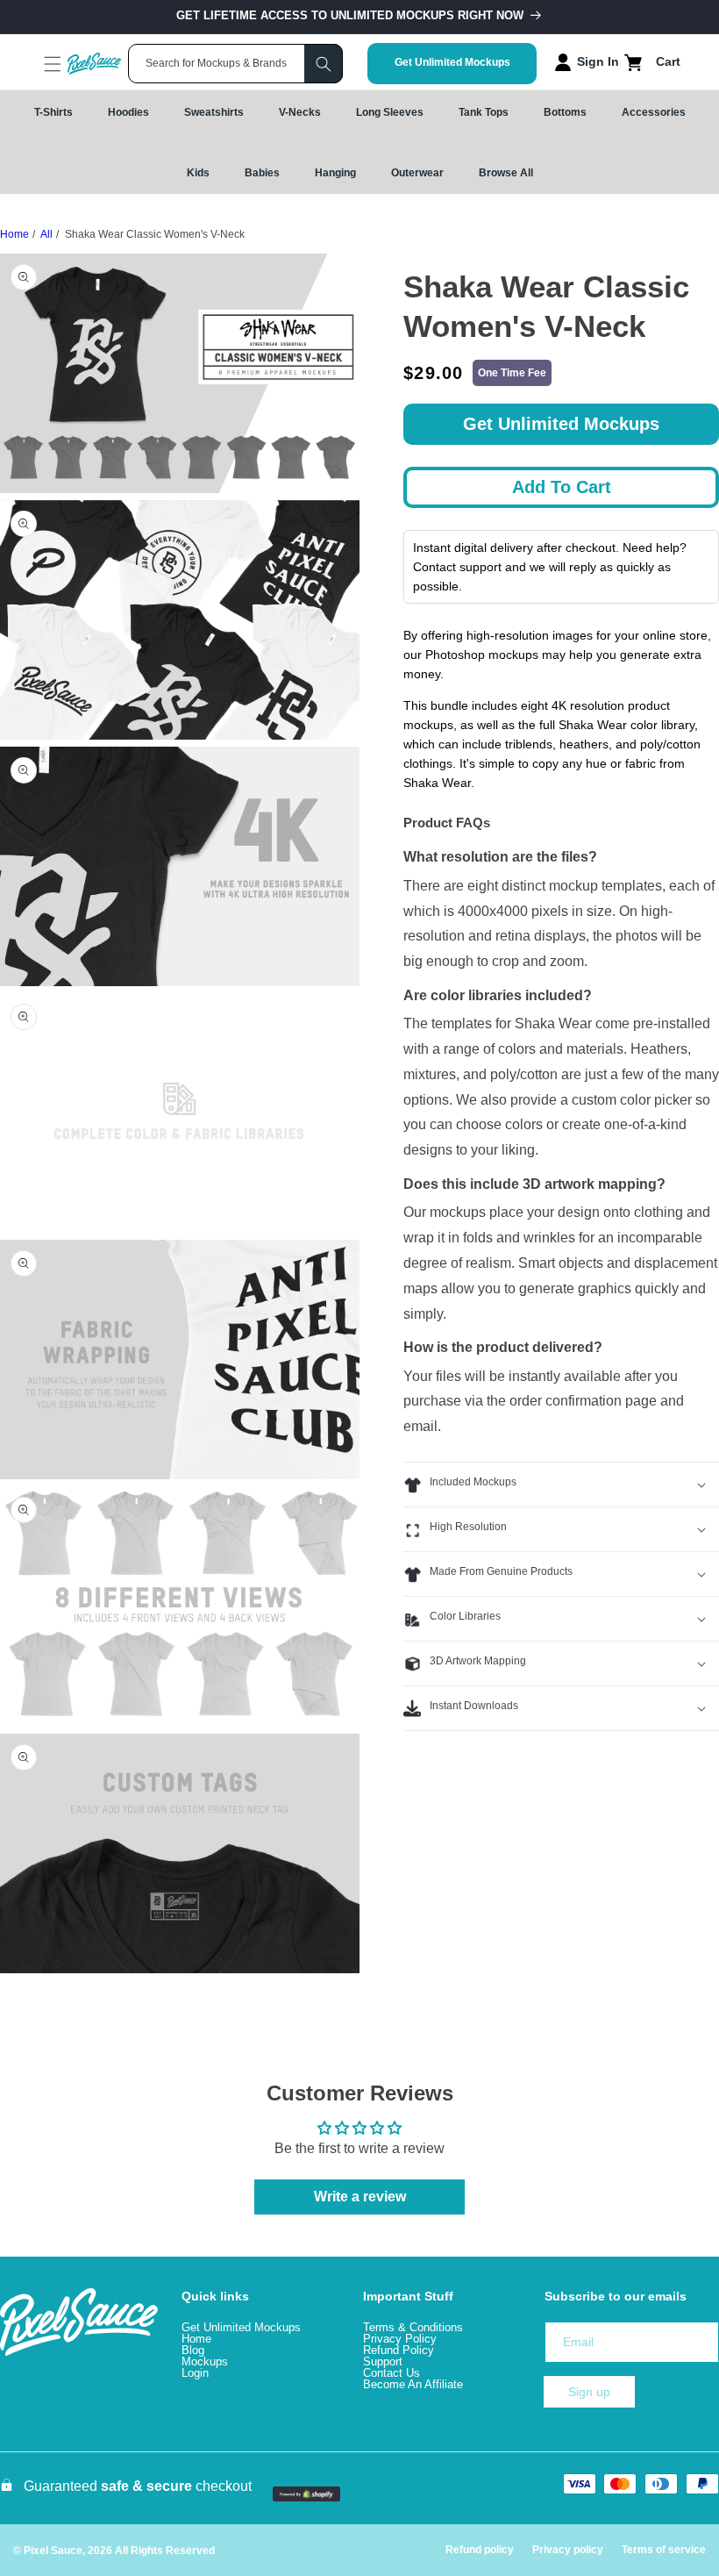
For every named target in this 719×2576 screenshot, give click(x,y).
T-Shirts (53, 112)
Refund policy (480, 2550)
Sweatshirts (214, 112)
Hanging (335, 173)
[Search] (324, 64)
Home (14, 234)
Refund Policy (399, 2350)
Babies (262, 173)
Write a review (360, 2197)
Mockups (205, 2361)
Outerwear (417, 173)
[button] (37, 64)
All (46, 234)
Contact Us (392, 2373)
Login (195, 2373)
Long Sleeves (390, 112)
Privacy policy (568, 2550)
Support (383, 2361)
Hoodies (128, 112)
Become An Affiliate (413, 2384)
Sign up (589, 2392)
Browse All (506, 173)
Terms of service (664, 2550)
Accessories (654, 112)
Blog (193, 2350)
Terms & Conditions (413, 2327)
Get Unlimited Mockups (452, 62)
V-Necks (300, 112)
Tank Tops (484, 112)
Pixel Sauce (53, 2551)
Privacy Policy (400, 2339)
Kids (198, 173)
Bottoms (565, 112)
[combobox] (235, 64)
